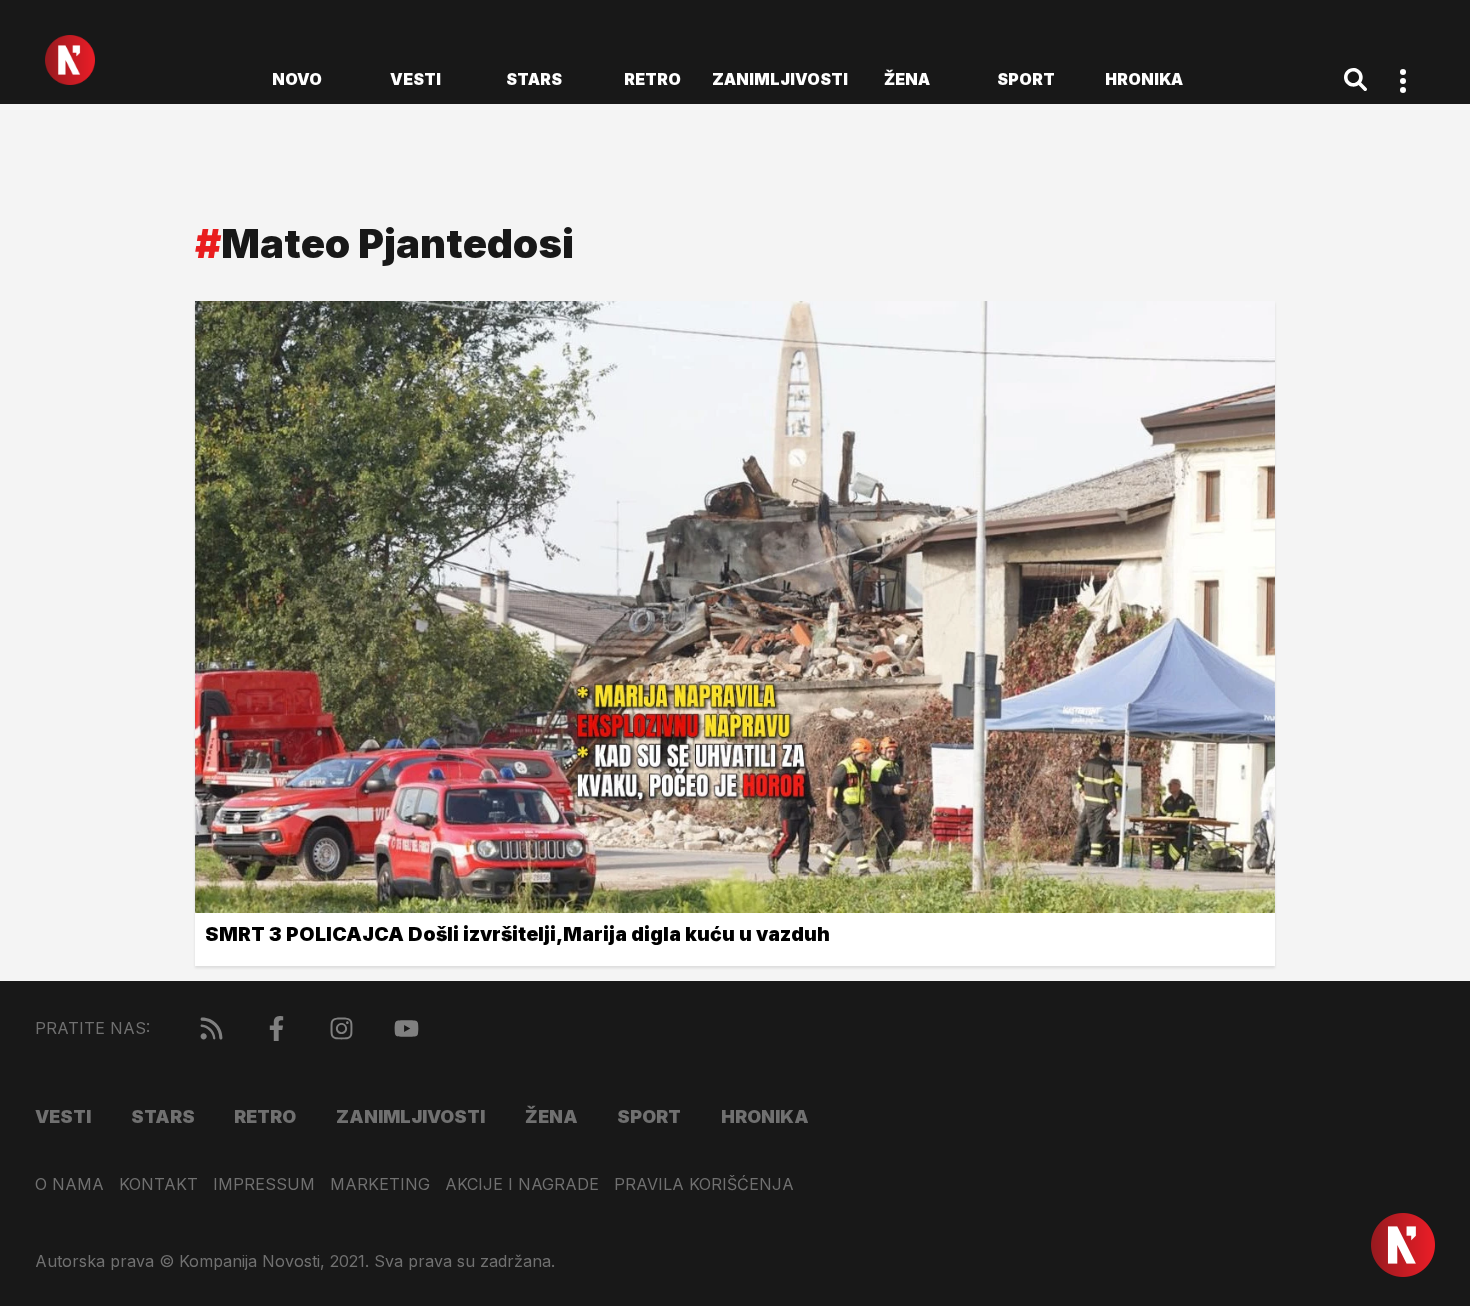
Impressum (264, 1184)
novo (297, 79)
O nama (69, 1184)
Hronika (1144, 79)
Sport (1026, 79)
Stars (534, 79)
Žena (907, 79)
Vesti (415, 79)
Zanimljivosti (780, 79)
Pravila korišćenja (704, 1184)
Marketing (380, 1184)
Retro (652, 79)
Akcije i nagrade (522, 1184)
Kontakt (158, 1184)
